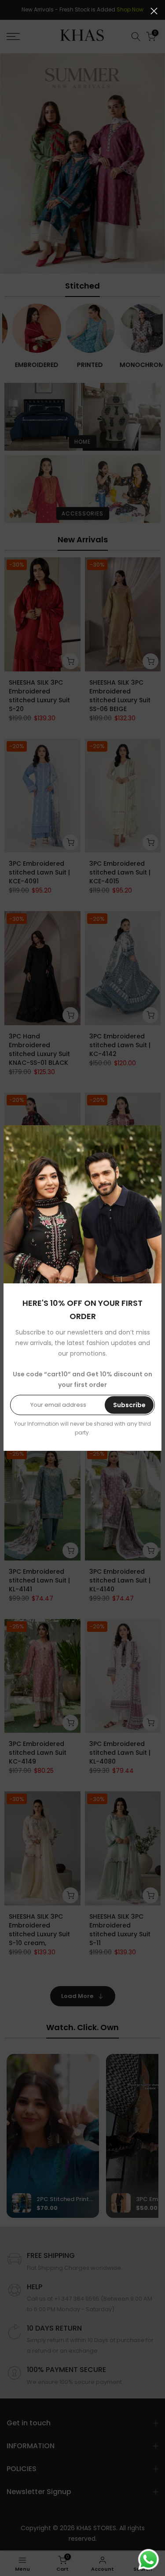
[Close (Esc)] (154, 11)
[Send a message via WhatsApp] (148, 2559)
